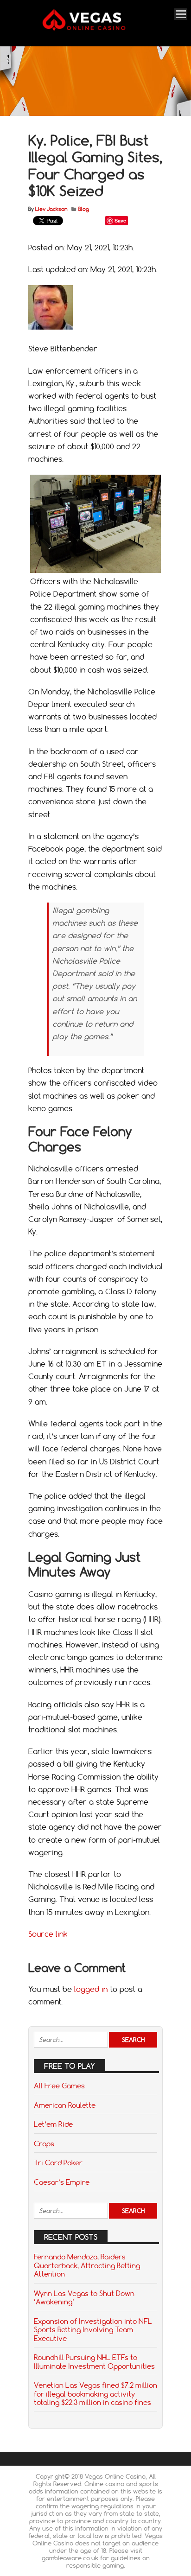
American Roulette (65, 2105)
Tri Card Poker (58, 2163)
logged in (91, 1989)
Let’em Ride (53, 2124)
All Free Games (59, 2086)
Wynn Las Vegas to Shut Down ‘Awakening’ (84, 2297)
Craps (44, 2143)
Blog (84, 209)
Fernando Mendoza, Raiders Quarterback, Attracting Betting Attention (87, 2265)
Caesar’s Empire (62, 2182)
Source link (48, 1934)
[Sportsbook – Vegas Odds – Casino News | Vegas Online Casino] (94, 29)
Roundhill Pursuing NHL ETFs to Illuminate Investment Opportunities (94, 2361)
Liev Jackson (51, 209)
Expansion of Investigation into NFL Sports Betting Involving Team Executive (93, 2330)
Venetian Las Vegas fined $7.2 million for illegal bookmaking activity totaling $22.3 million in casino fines (95, 2394)
